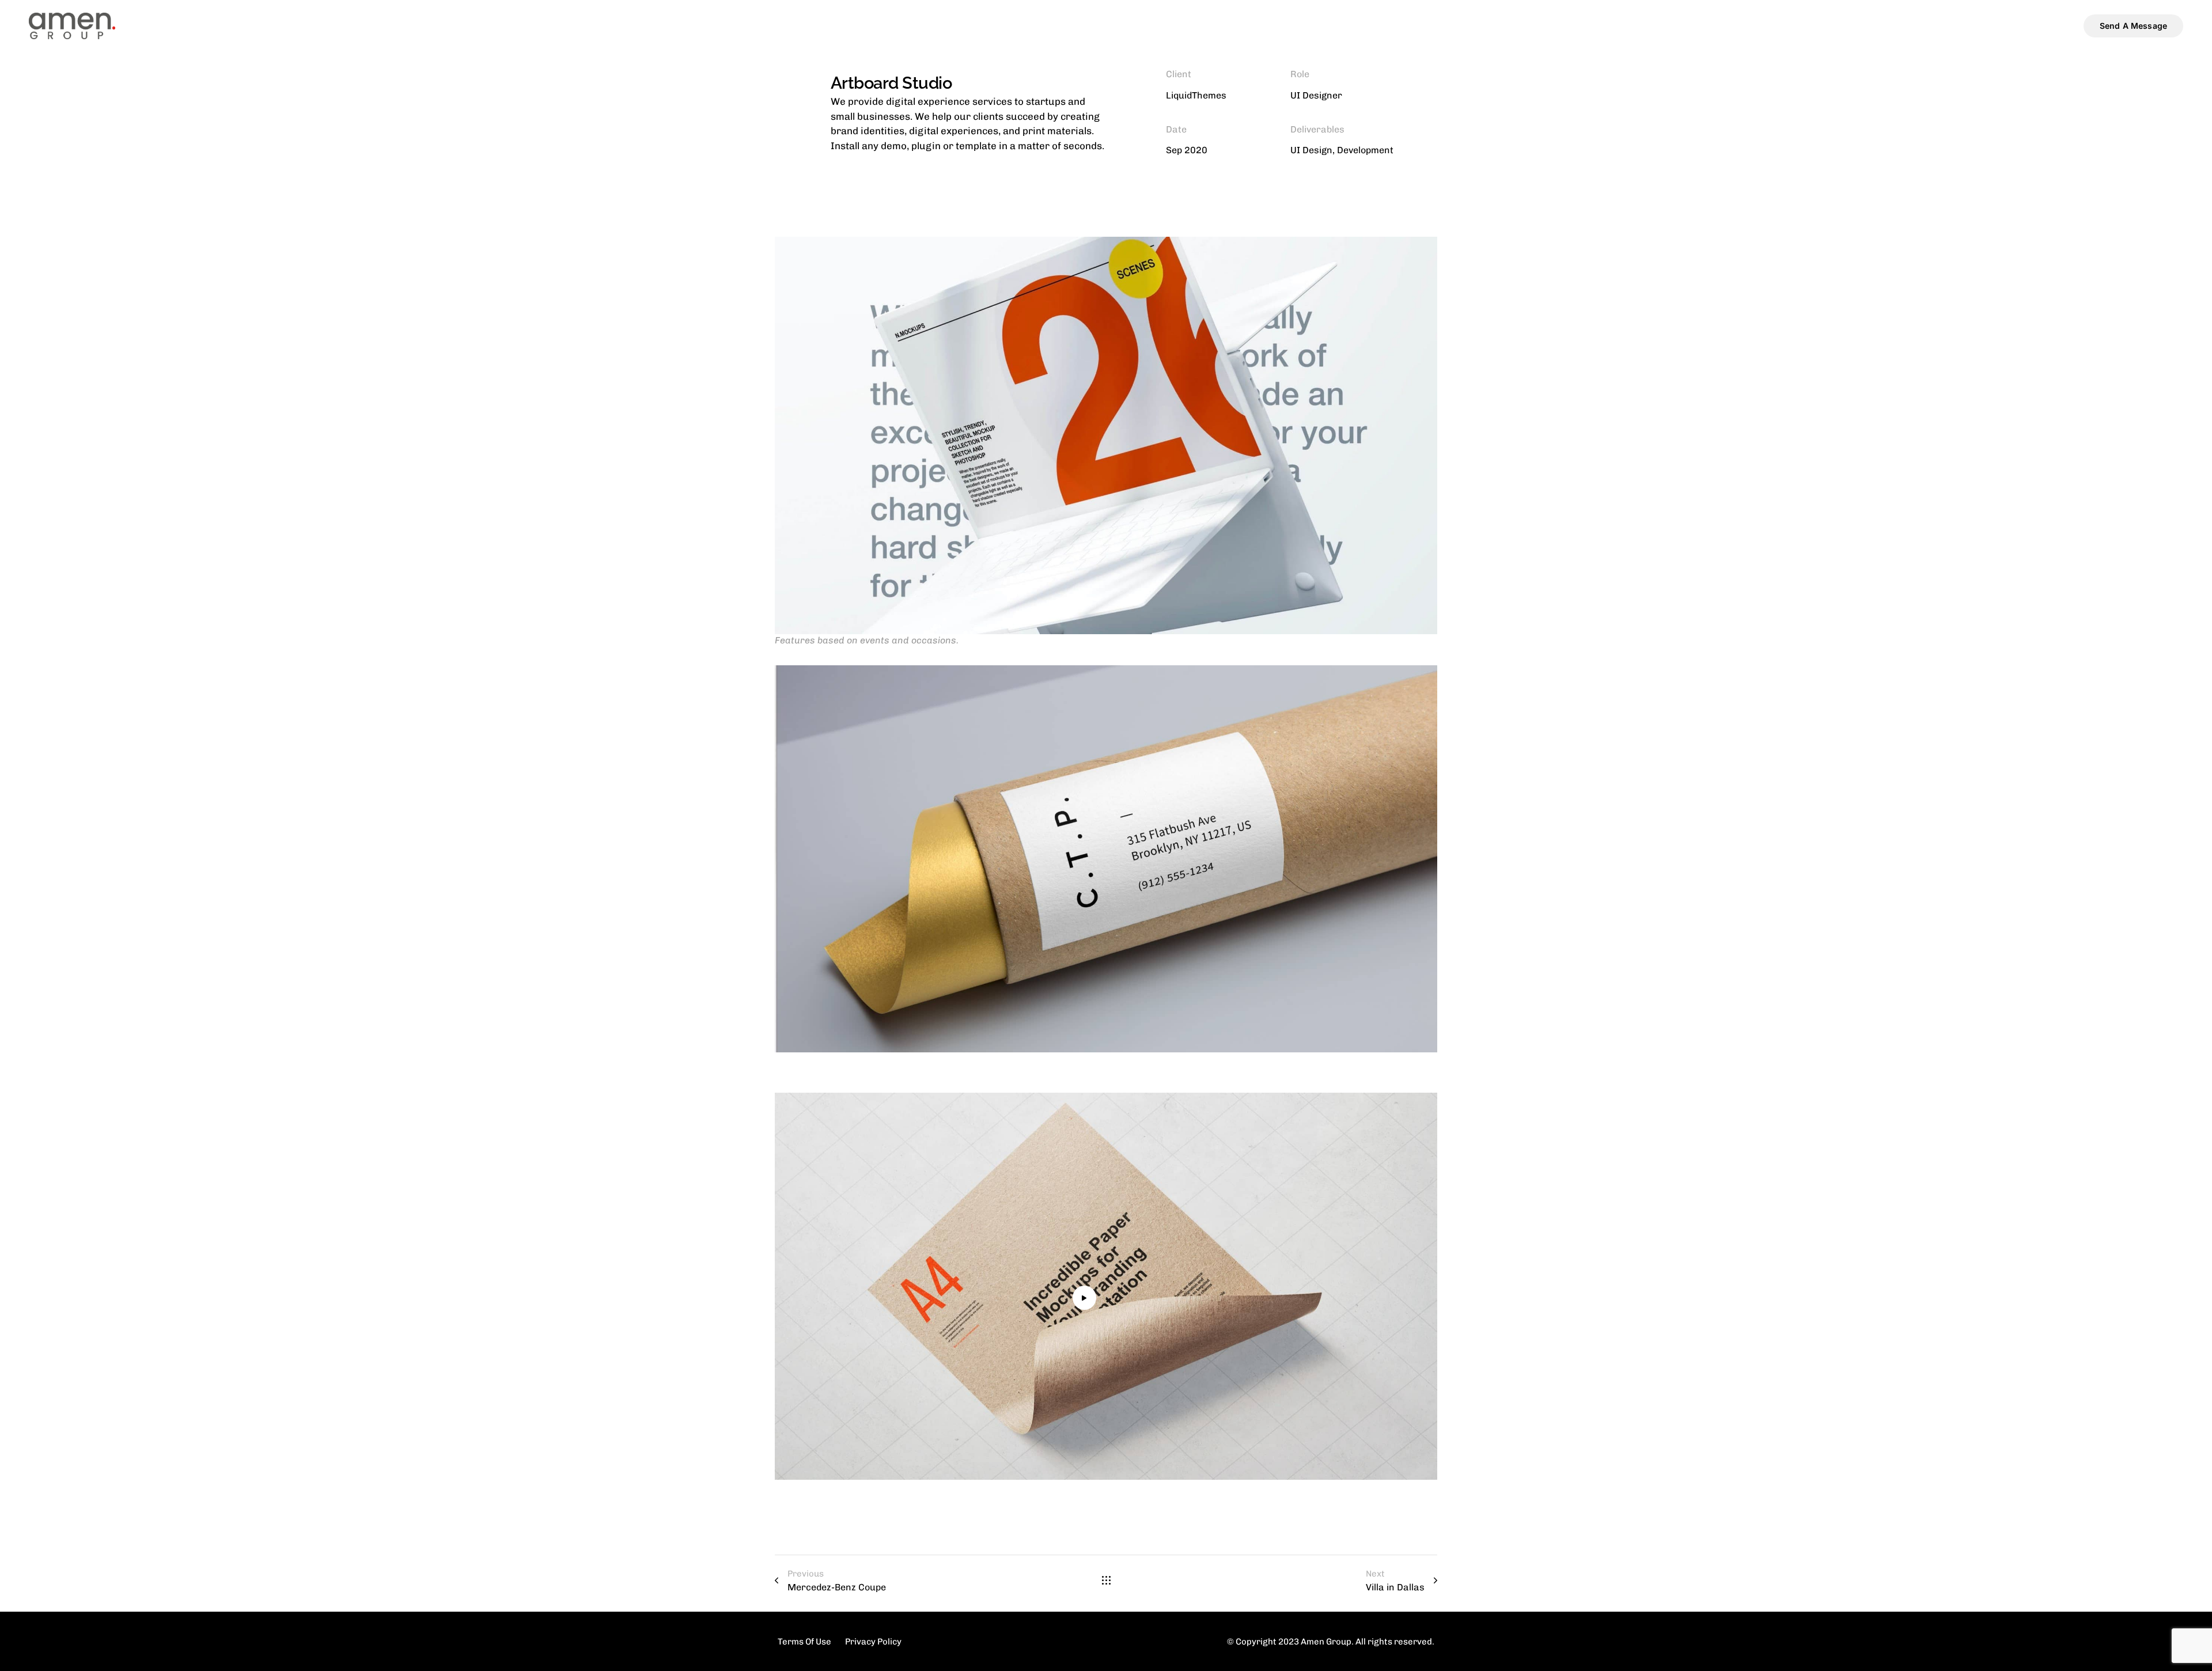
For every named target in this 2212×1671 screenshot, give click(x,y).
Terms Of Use (804, 1641)
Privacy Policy (873, 1641)
